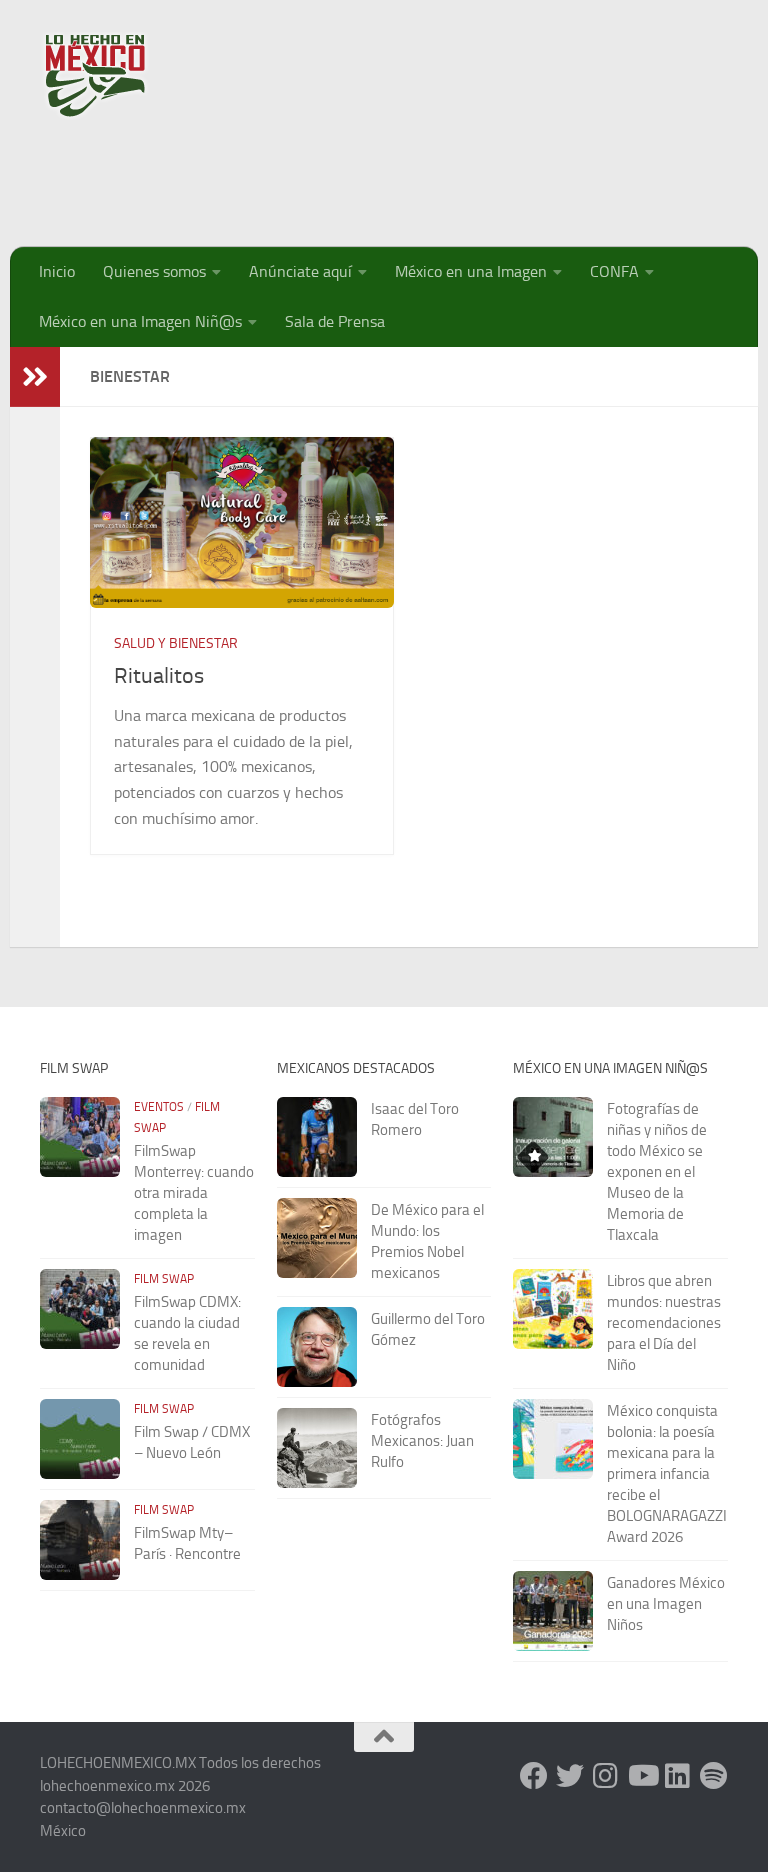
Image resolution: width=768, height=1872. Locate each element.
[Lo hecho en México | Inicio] (112, 75)
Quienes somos (154, 271)
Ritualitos (159, 676)
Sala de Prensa (335, 321)
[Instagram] (606, 1776)
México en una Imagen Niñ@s (140, 321)
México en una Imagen (471, 271)
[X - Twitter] (570, 1776)
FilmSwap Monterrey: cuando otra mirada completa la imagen (194, 1193)
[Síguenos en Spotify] (714, 1776)
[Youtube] (642, 1776)
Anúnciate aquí (300, 271)
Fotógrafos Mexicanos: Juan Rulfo (422, 1441)
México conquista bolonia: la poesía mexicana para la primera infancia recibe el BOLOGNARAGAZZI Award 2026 (667, 1474)
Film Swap (164, 1279)
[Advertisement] (364, 175)
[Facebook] (534, 1776)
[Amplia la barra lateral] (35, 377)
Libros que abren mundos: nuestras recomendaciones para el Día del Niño (664, 1323)
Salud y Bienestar (176, 643)
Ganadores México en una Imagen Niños (666, 1604)
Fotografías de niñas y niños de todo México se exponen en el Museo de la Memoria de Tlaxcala (657, 1172)
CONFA (614, 271)
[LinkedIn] (678, 1776)
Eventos (159, 1107)
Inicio (57, 271)
